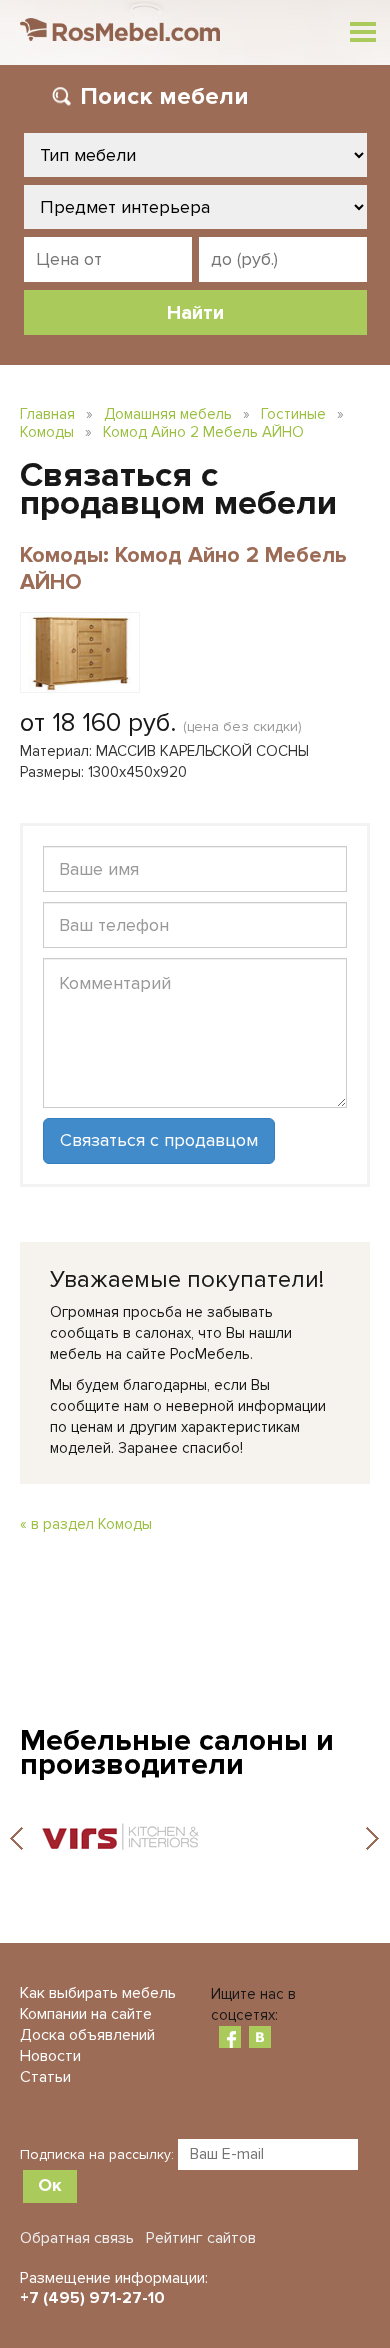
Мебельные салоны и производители (177, 1752)
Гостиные (293, 414)
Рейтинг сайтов (201, 2238)
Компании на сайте (86, 2014)
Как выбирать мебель (98, 1993)
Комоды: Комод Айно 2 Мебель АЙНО (183, 569)
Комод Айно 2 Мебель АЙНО (203, 432)
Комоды (47, 432)
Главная (47, 414)
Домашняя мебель (168, 414)
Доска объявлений (87, 2035)
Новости (50, 2056)
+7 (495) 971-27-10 (92, 2298)
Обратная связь (77, 2238)
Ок (50, 2185)
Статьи (45, 2077)
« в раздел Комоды (86, 1524)
